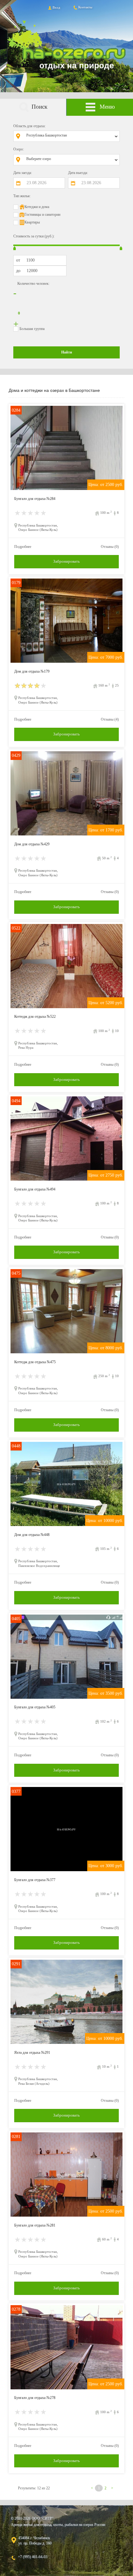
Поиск (39, 107)
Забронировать (66, 561)
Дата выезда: (78, 173)
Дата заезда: (23, 173)
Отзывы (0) (110, 547)
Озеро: (19, 149)
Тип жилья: (22, 196)
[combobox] (71, 136)
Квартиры (32, 222)
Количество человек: (33, 284)
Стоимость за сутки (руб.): (34, 236)
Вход (56, 7)
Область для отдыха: (29, 126)
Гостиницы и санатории (42, 215)
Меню (107, 107)
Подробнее (23, 547)
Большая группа (32, 329)
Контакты (85, 7)
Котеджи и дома (37, 207)
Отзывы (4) (110, 719)
